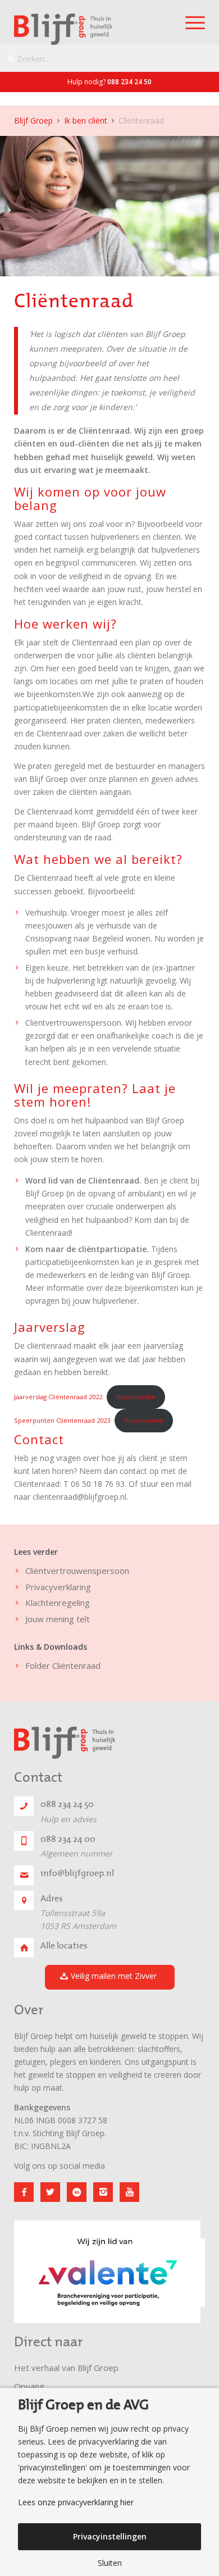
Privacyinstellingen (110, 2536)
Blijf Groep (33, 120)
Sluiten (110, 2563)
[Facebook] (24, 2192)
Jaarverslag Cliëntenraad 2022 (58, 1397)
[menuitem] (190, 22)
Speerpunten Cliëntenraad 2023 (62, 1420)
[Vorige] (39, 2265)
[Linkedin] (77, 2192)
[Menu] (190, 22)
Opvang (29, 2386)
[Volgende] (180, 2265)
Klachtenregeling (58, 1603)
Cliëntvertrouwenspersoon (77, 1571)
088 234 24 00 (68, 1839)
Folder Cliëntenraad (63, 1665)
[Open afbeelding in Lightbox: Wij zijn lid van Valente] (188, 2318)
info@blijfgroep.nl (77, 1873)
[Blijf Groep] (90, 29)
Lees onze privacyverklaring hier (76, 2502)
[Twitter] (50, 2192)
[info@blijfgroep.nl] (24, 1875)
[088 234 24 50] (24, 1806)
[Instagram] (103, 2192)
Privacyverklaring (58, 1587)
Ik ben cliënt (86, 120)
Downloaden (136, 1397)
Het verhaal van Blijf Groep (66, 2368)
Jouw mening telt (58, 1619)
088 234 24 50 (129, 82)
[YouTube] (129, 2192)
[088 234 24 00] (24, 1841)
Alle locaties (64, 1946)
